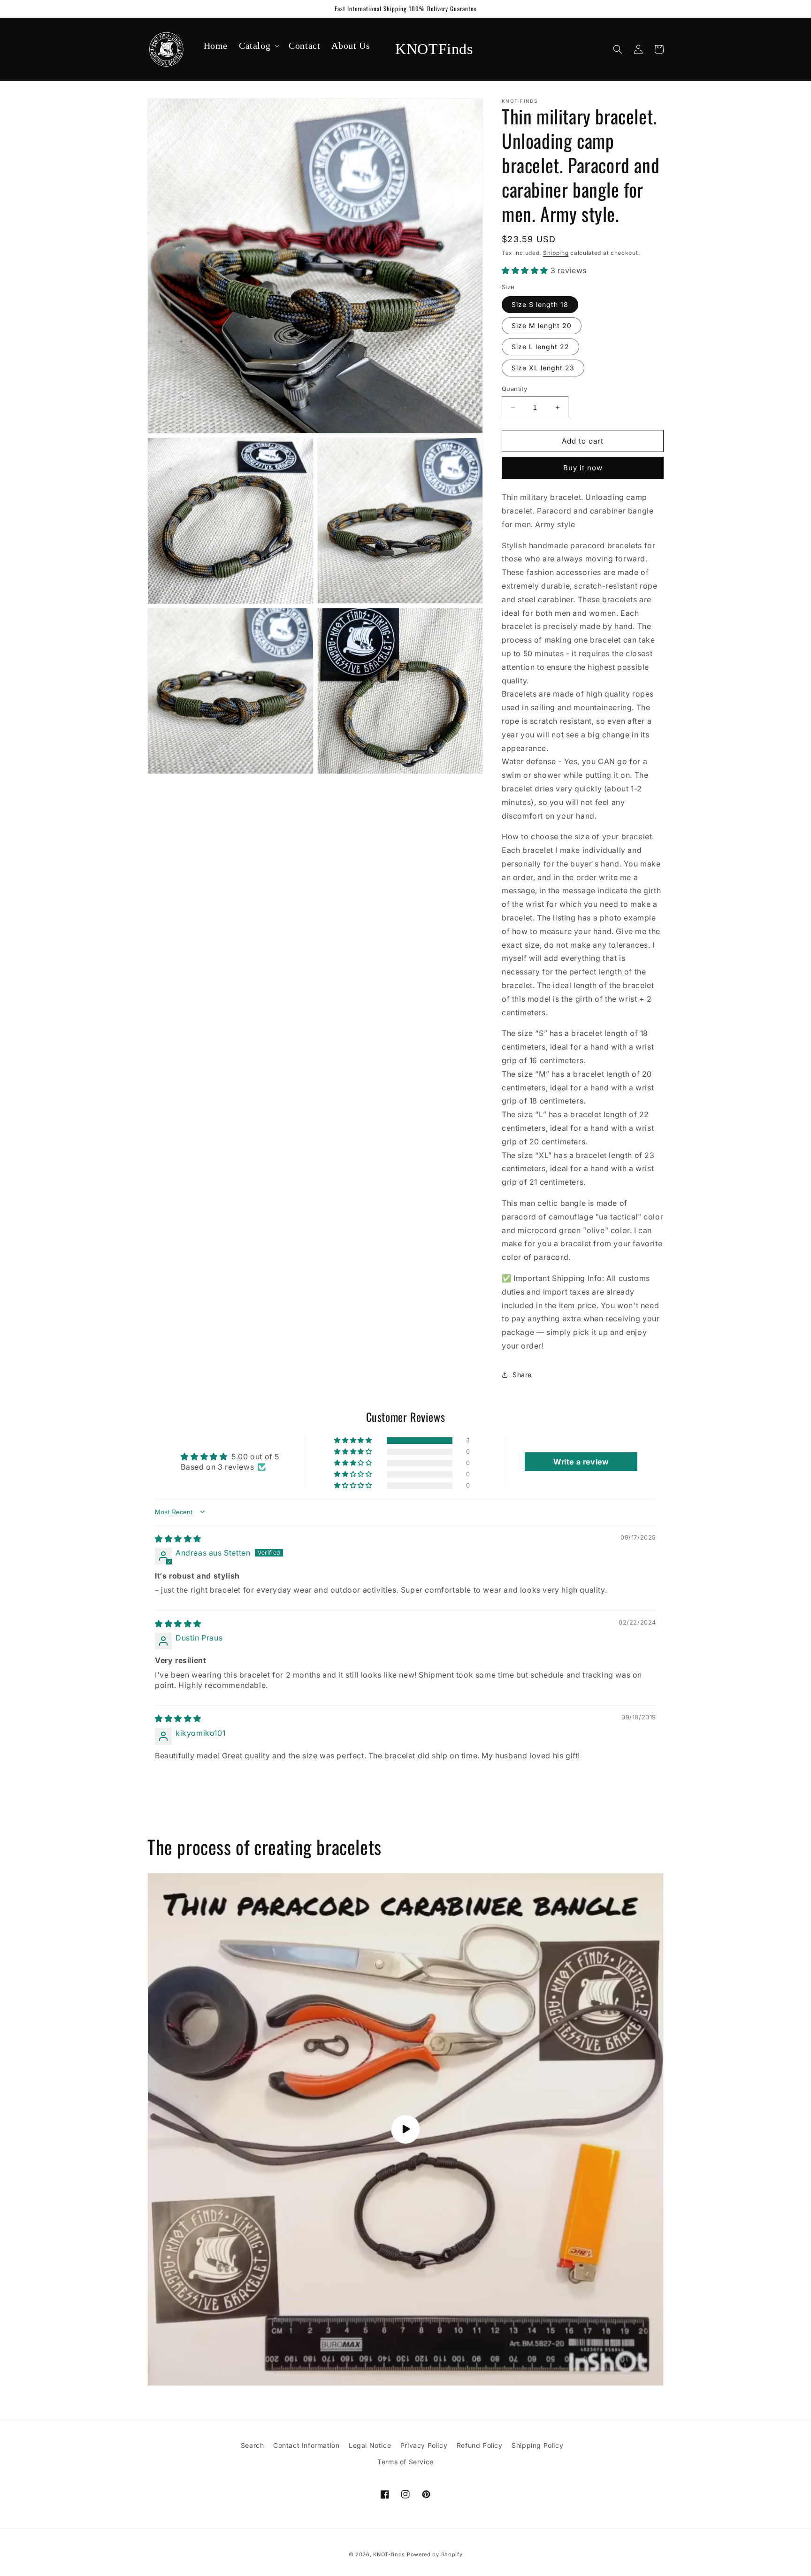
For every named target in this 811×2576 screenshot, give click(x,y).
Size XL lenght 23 (543, 368)
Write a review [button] (581, 1462)
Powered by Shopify (435, 2554)
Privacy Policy (424, 2445)
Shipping (556, 253)
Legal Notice (370, 2445)
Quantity (514, 389)
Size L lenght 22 (540, 347)
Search (252, 2445)
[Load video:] (405, 2129)
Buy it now (583, 468)
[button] (258, 46)
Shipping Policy (537, 2445)
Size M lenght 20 (542, 326)
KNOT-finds (389, 2554)
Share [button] (522, 1375)
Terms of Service (405, 2462)
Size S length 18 (540, 304)
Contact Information (306, 2445)
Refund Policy (480, 2445)
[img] (178, 1539)
